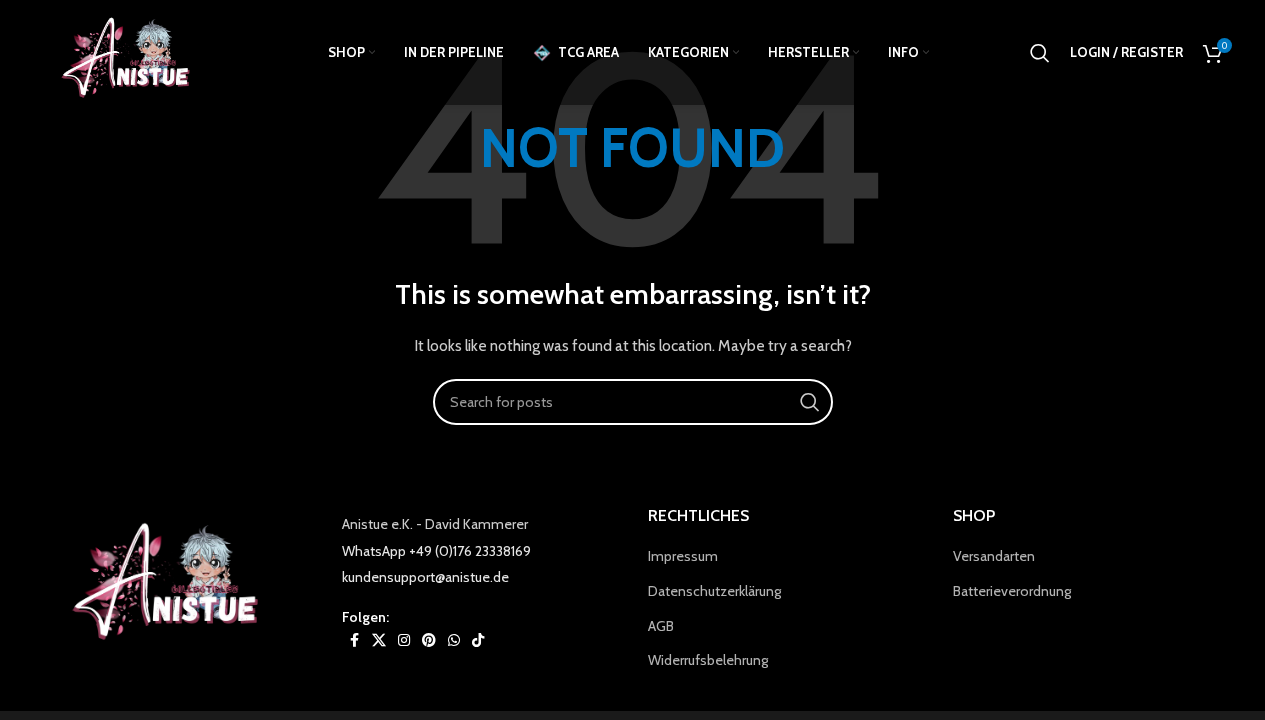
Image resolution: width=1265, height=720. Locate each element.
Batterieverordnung (1012, 591)
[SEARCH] (810, 402)
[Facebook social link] (354, 640)
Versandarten (994, 556)
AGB (661, 626)
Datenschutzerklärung (714, 591)
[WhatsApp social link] (454, 640)
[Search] (1040, 53)
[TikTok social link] (478, 640)
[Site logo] (132, 51)
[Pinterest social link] (429, 640)
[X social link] (379, 640)
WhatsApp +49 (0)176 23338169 (436, 551)
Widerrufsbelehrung (708, 660)
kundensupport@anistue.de (425, 577)
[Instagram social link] (404, 640)
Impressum (683, 556)
